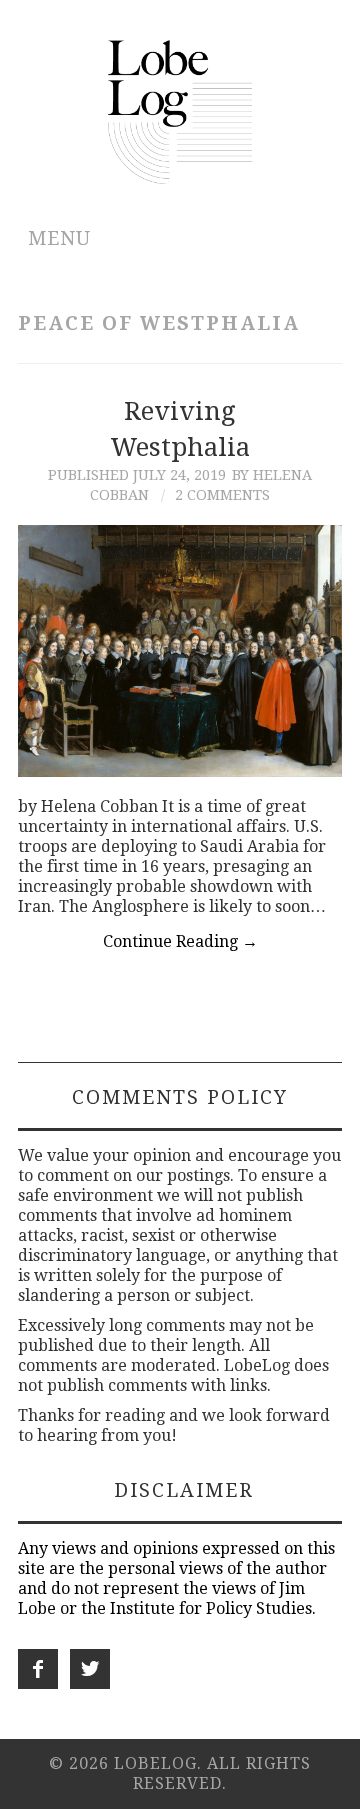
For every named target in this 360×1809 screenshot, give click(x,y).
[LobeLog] (180, 110)
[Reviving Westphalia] (180, 650)
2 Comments (222, 495)
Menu (59, 238)
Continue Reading (180, 941)
